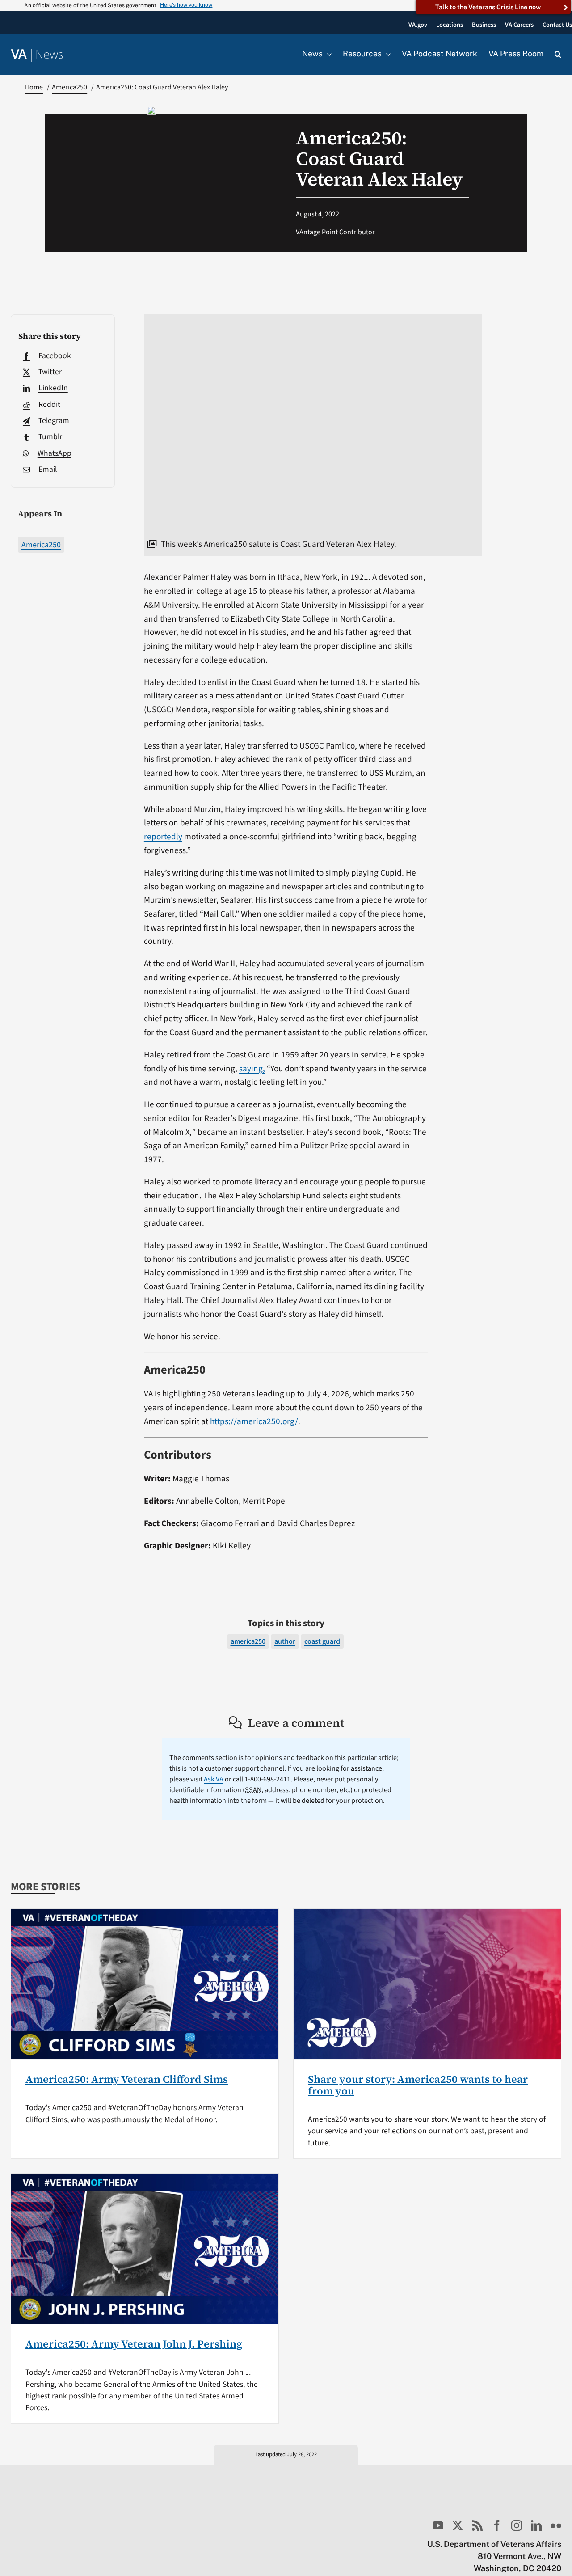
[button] (558, 55)
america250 (248, 1641)
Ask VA (214, 1779)
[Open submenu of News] (327, 54)
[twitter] (458, 2525)
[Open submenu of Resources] (386, 54)
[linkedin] (536, 2525)
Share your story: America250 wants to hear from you (418, 2085)
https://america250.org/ (254, 1421)
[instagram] (517, 2525)
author (285, 1641)
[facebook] (497, 2525)
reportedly (163, 837)
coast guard (322, 1641)
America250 (41, 545)
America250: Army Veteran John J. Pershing (134, 2344)
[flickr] (556, 2525)
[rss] (477, 2525)
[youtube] (438, 2525)
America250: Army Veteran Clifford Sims (127, 2079)
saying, (252, 1069)
